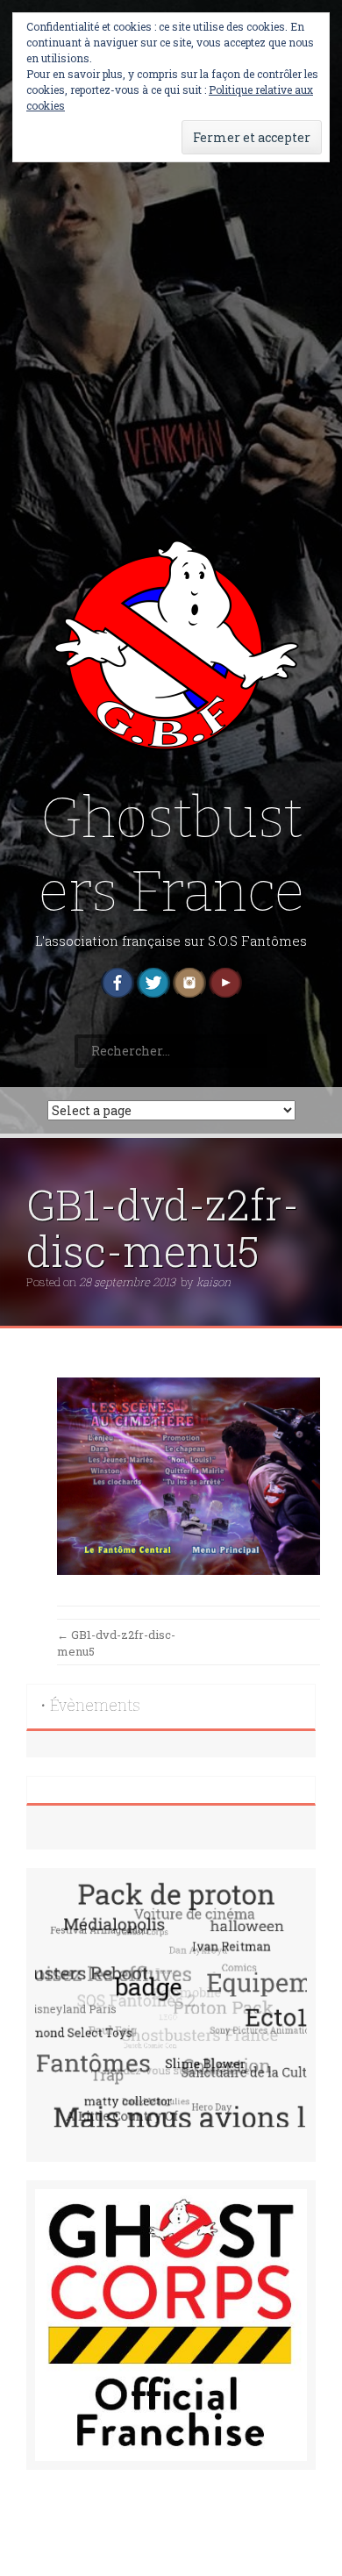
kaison (214, 1282)
